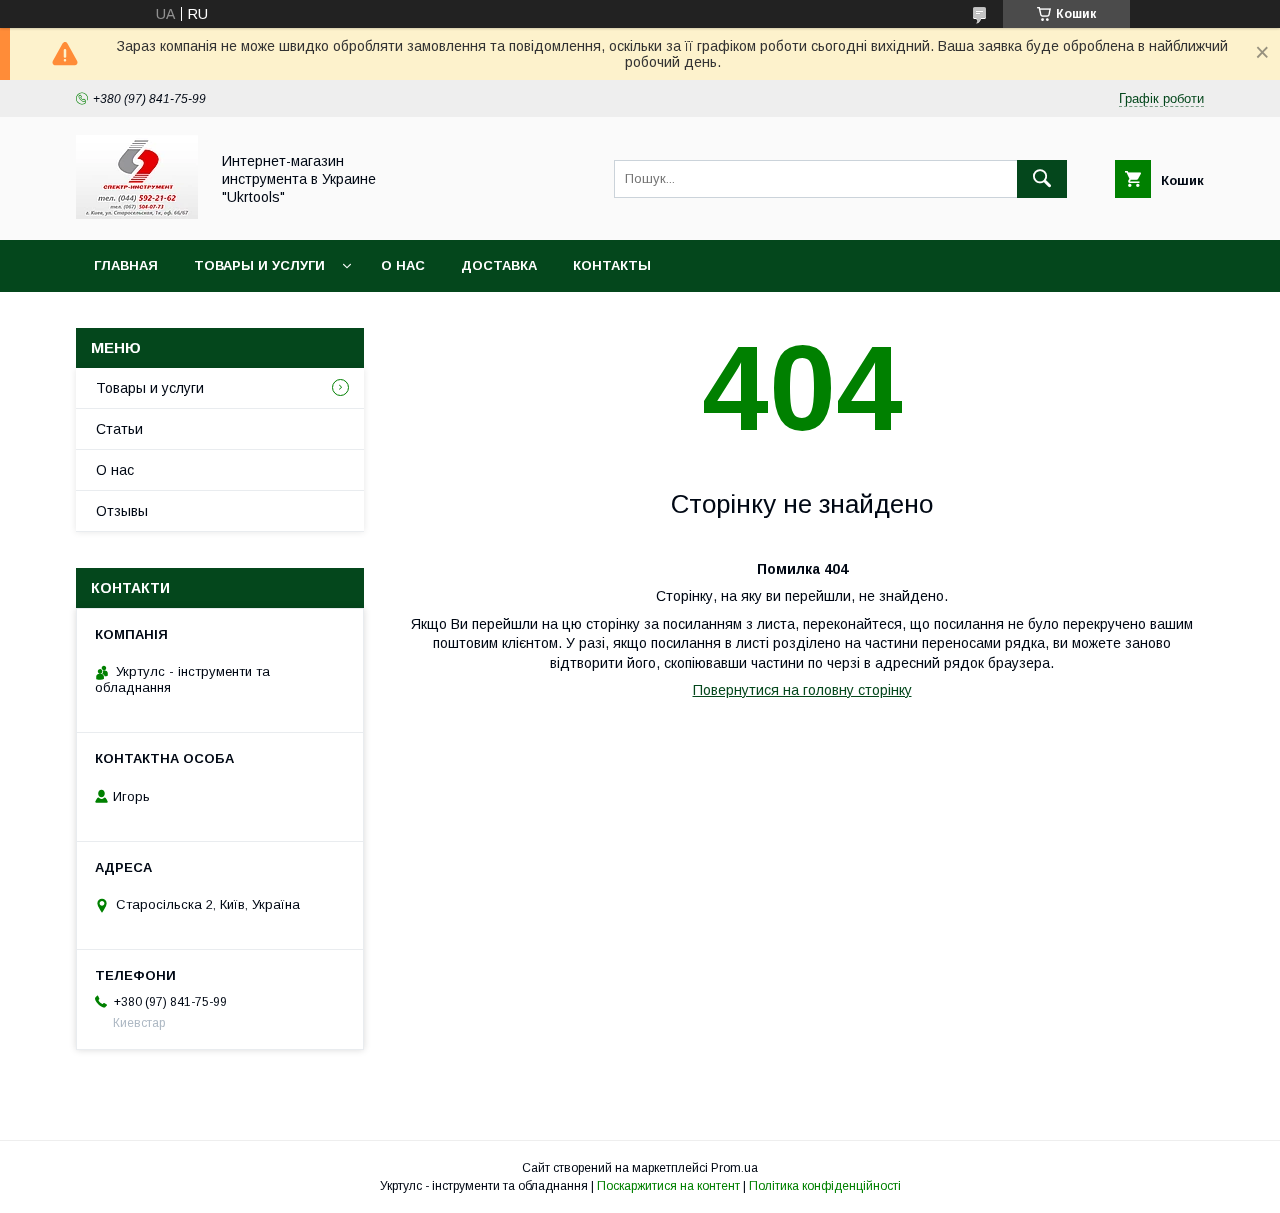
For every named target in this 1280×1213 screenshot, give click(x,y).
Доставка (499, 265)
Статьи (119, 429)
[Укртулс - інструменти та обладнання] (137, 214)
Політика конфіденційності (825, 1186)
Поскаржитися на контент (668, 1186)
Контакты (612, 265)
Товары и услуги (259, 265)
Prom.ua (734, 1168)
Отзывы (122, 511)
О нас (403, 265)
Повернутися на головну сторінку (802, 690)
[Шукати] (1042, 179)
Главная (126, 265)
